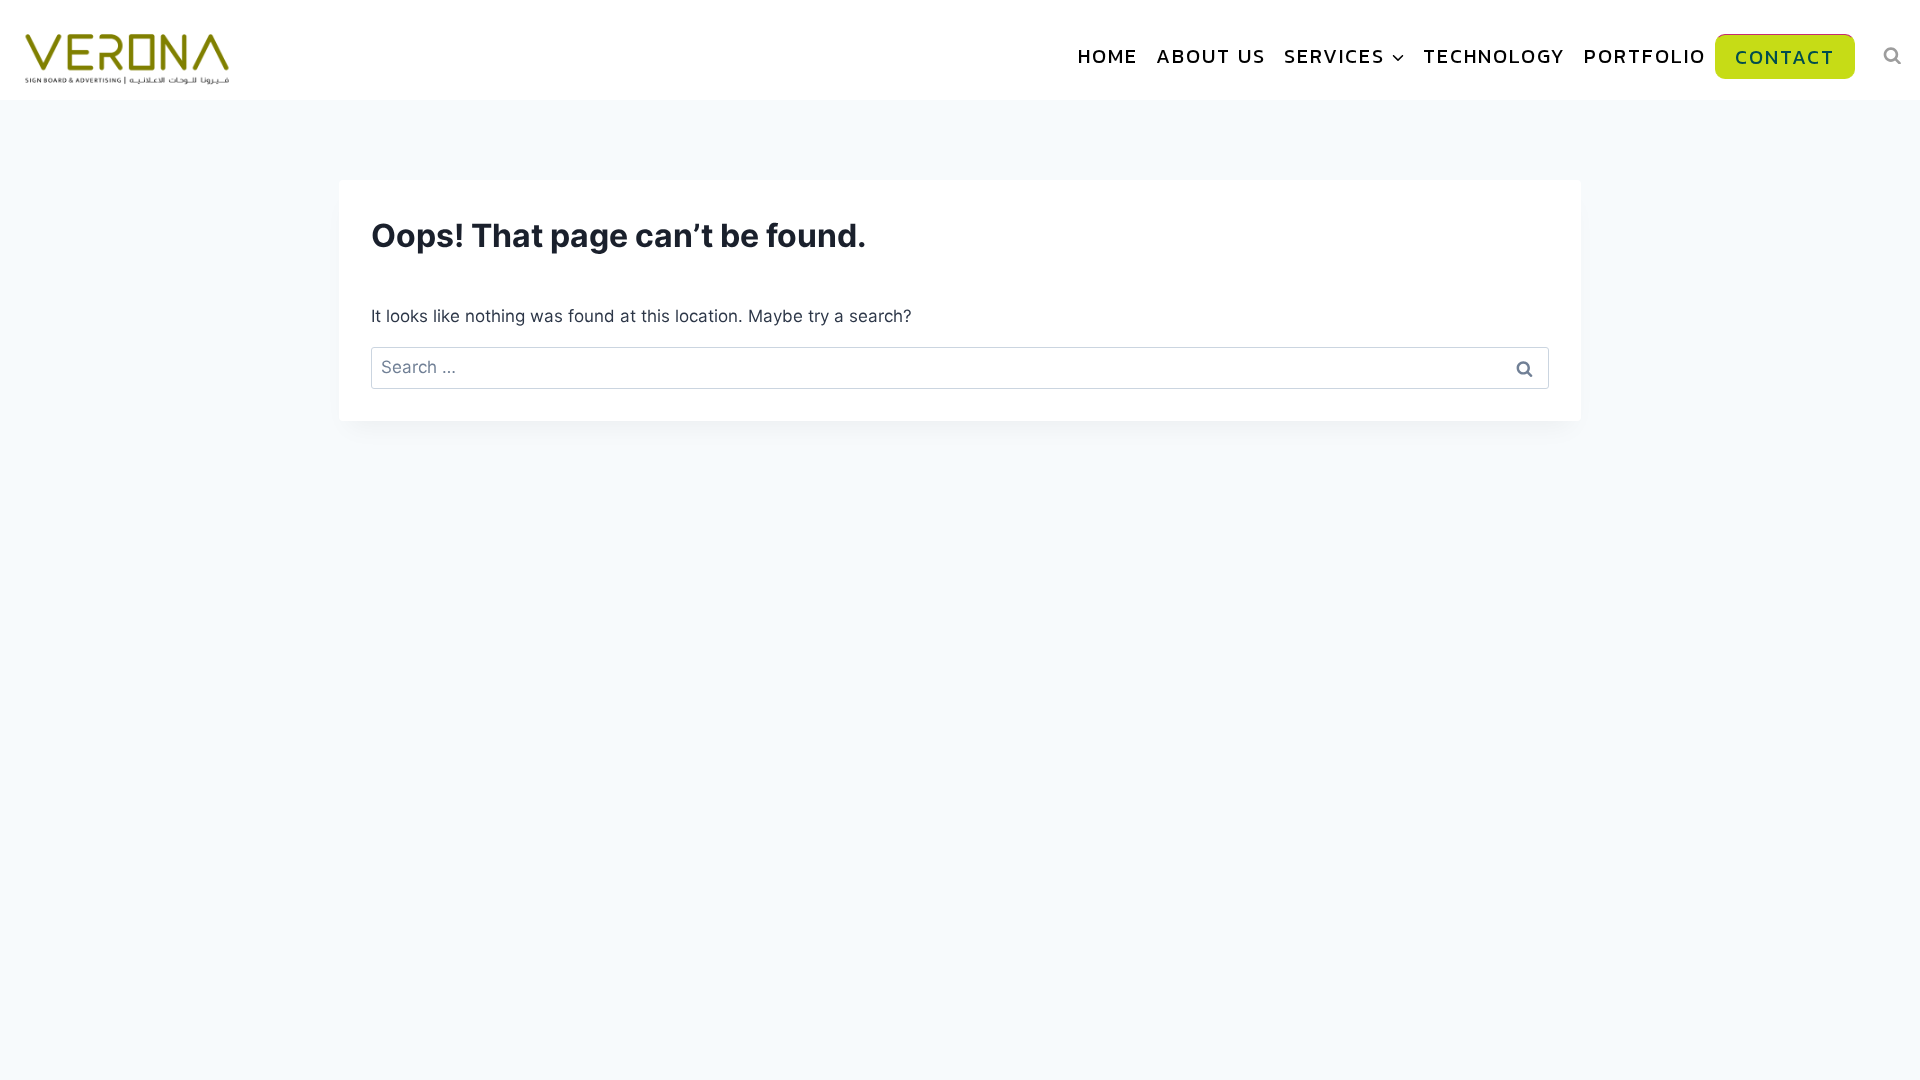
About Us (1211, 56)
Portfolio (1645, 56)
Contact (1785, 57)
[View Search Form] (1892, 56)
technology (1494, 56)
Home (1108, 56)
